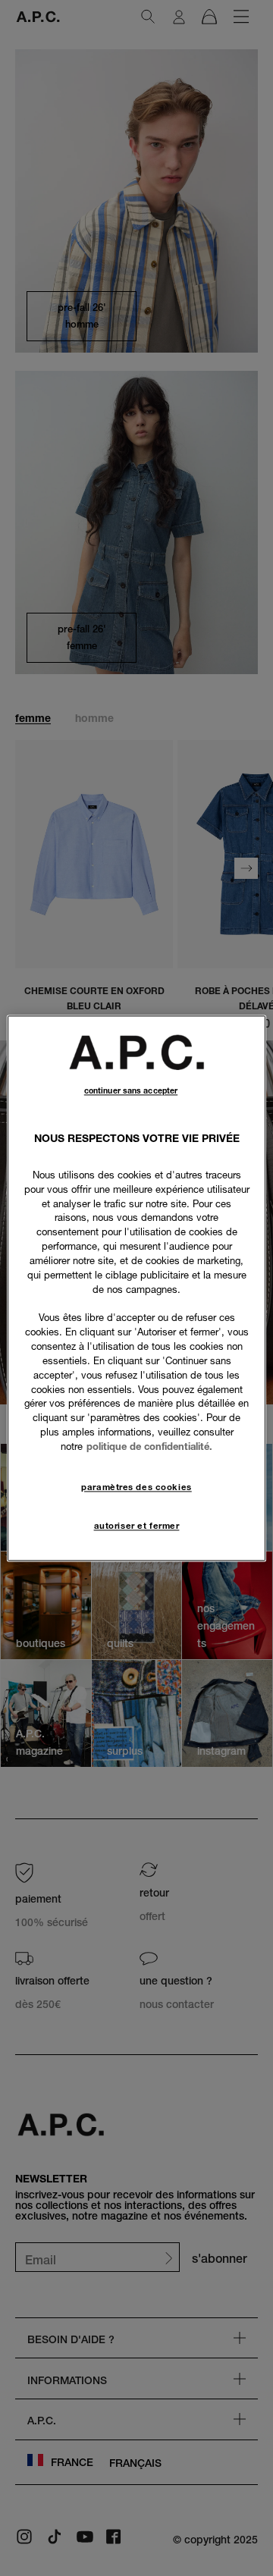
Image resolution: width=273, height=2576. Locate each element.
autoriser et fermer (137, 1526)
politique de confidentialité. (149, 1446)
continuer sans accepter (131, 1091)
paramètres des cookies (136, 1487)
